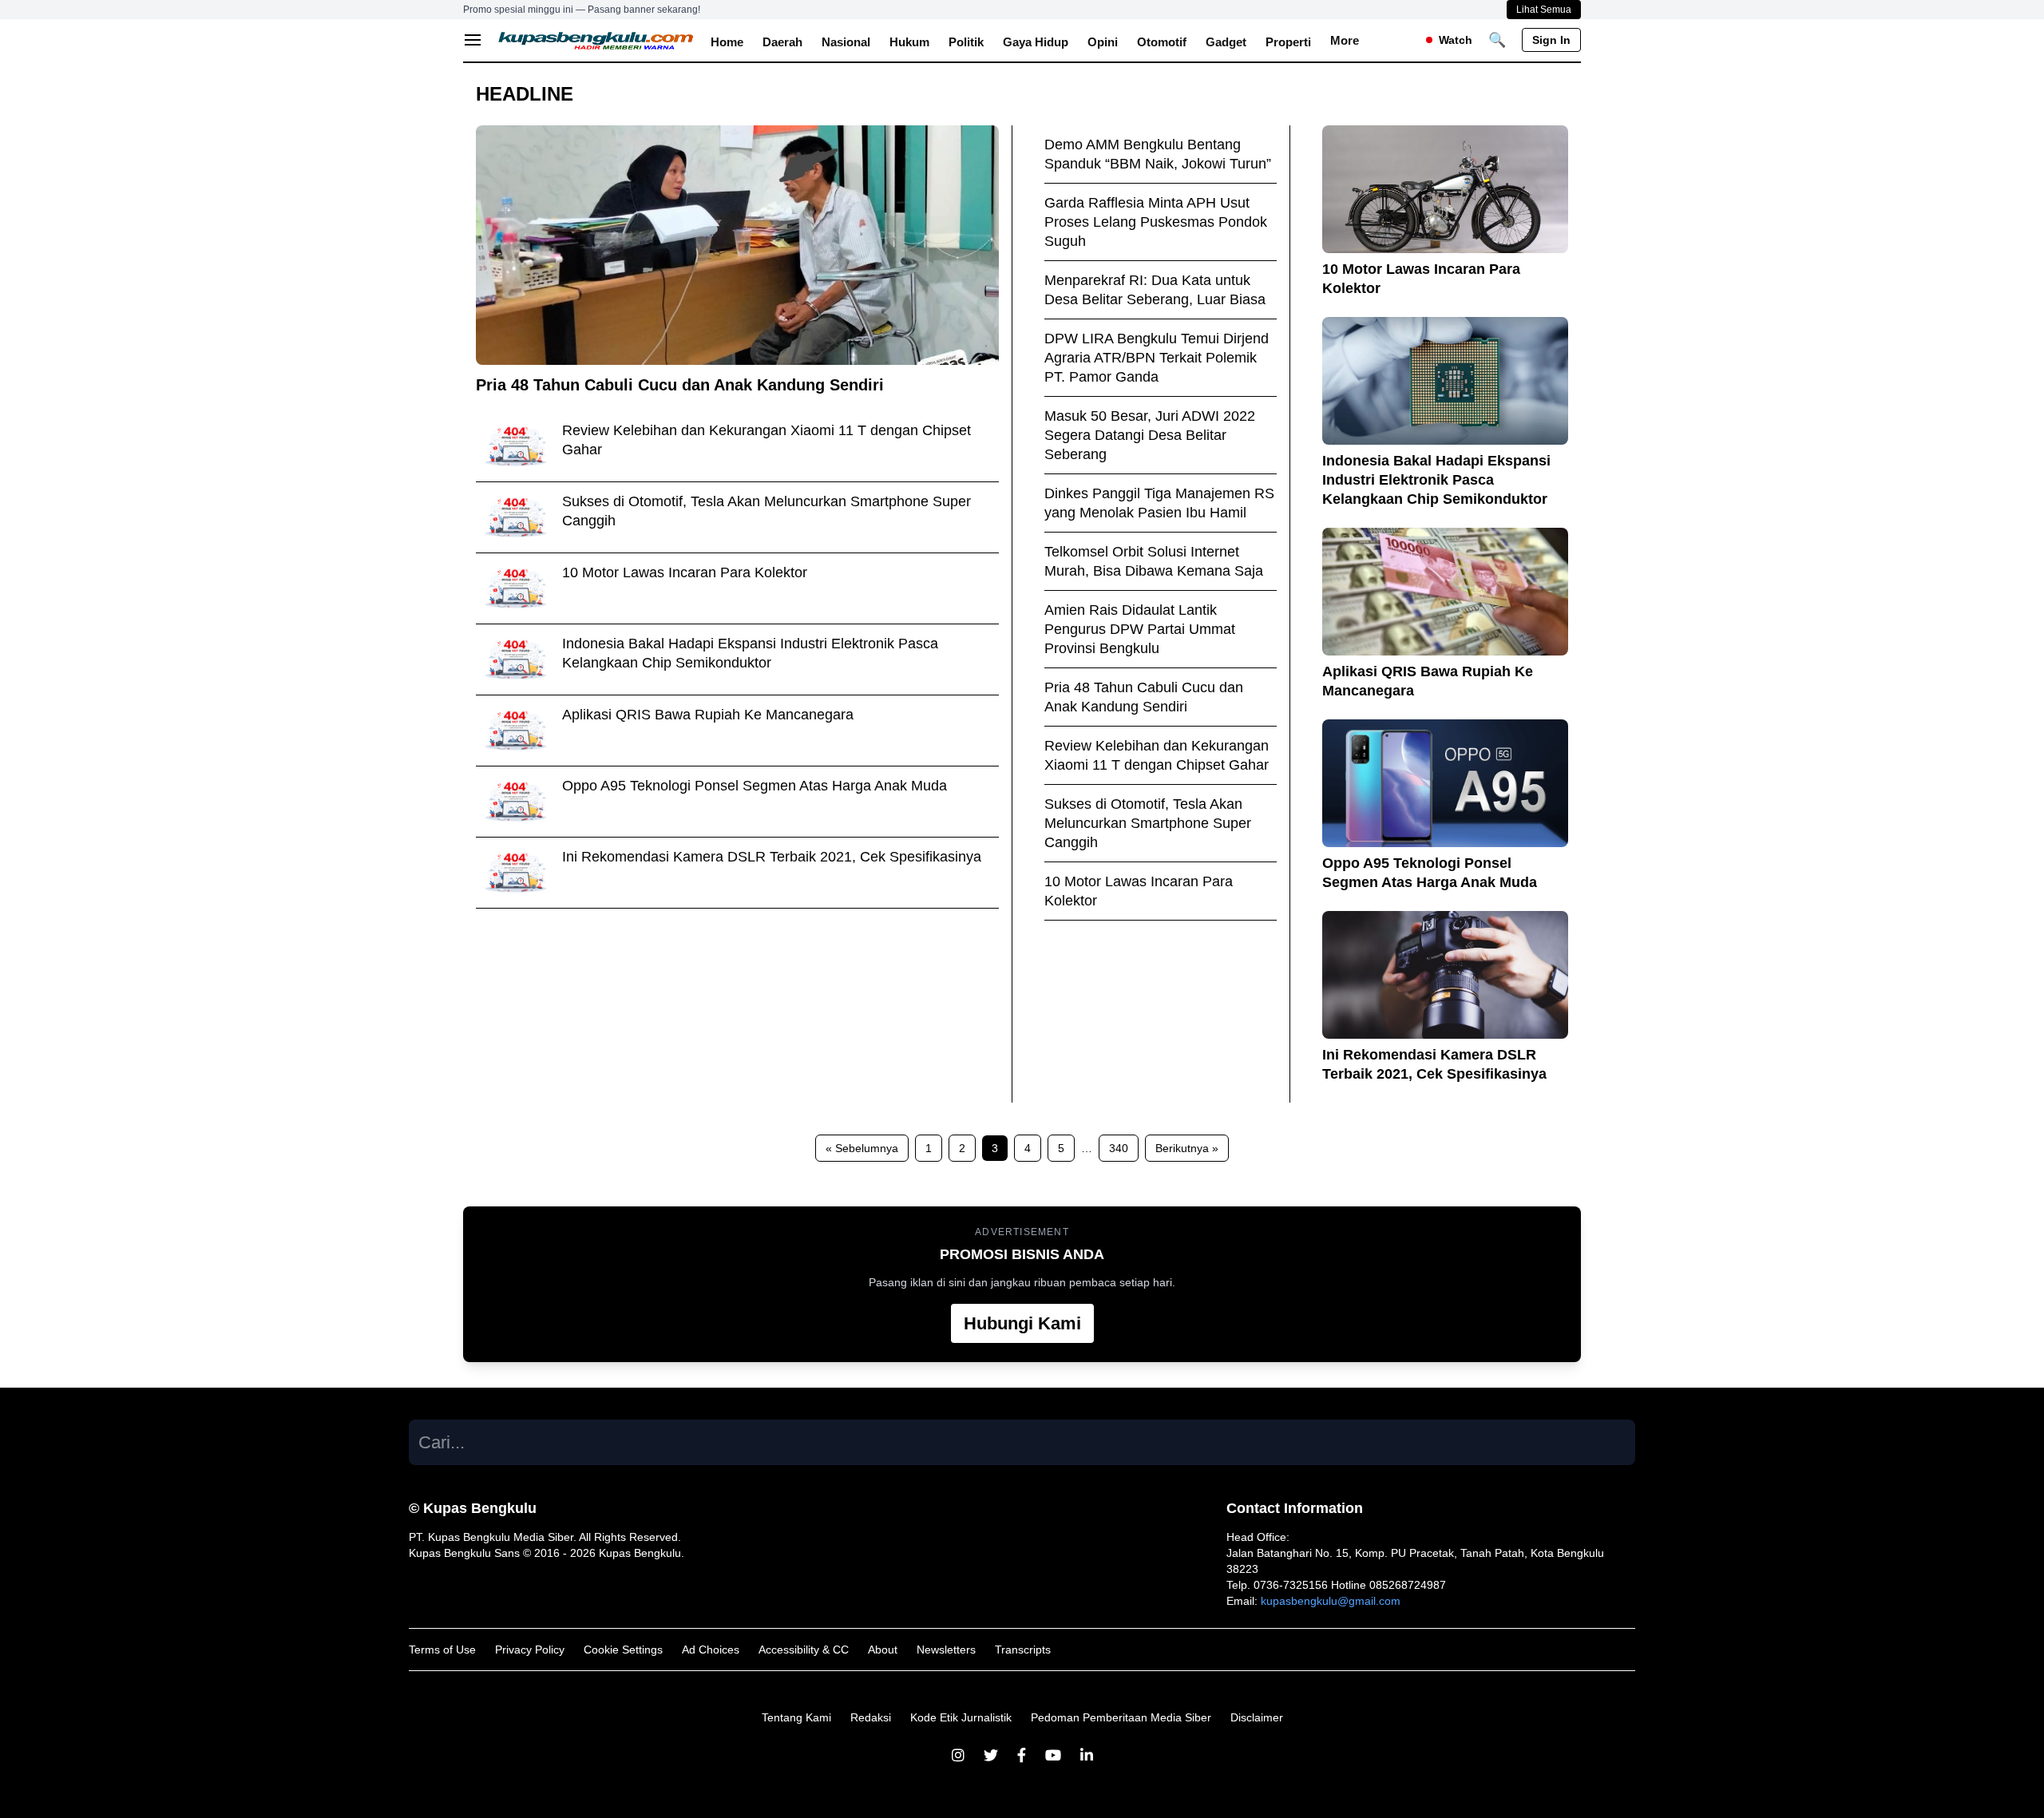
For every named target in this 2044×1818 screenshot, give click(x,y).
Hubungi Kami (1022, 1323)
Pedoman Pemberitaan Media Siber (1121, 1717)
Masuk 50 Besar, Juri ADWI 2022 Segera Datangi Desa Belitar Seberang (1150, 435)
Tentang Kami (796, 1717)
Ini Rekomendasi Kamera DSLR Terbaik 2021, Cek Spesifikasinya (772, 857)
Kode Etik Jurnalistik (961, 1717)
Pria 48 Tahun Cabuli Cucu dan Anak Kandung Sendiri (680, 385)
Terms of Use (442, 1650)
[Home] (596, 40)
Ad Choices (711, 1650)
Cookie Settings (623, 1650)
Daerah (782, 42)
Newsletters (946, 1650)
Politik (966, 42)
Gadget (1226, 42)
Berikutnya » (1187, 1148)
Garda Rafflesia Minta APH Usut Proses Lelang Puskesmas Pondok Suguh (1156, 222)
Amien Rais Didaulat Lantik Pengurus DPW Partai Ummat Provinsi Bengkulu (1140, 629)
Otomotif (1162, 42)
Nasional (846, 42)
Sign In (1551, 40)
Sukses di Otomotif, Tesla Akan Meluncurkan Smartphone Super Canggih (1148, 823)
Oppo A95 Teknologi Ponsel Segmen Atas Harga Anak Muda (755, 786)
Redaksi (871, 1717)
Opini (1103, 42)
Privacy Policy (530, 1650)
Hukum (909, 42)
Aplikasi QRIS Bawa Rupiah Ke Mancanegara (708, 715)
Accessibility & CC (804, 1650)
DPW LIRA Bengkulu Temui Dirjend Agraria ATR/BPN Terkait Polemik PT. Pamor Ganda (1157, 358)
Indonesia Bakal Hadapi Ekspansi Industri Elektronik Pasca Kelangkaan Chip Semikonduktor (1436, 480)
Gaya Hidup (1036, 42)
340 (1119, 1148)
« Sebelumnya (862, 1148)
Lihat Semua (1544, 10)
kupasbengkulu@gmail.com (1331, 1601)
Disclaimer (1257, 1717)
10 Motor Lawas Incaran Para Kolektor (685, 572)
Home (727, 42)
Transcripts (1023, 1650)
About (883, 1650)
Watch (1456, 40)
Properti (1288, 42)
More (1345, 40)
